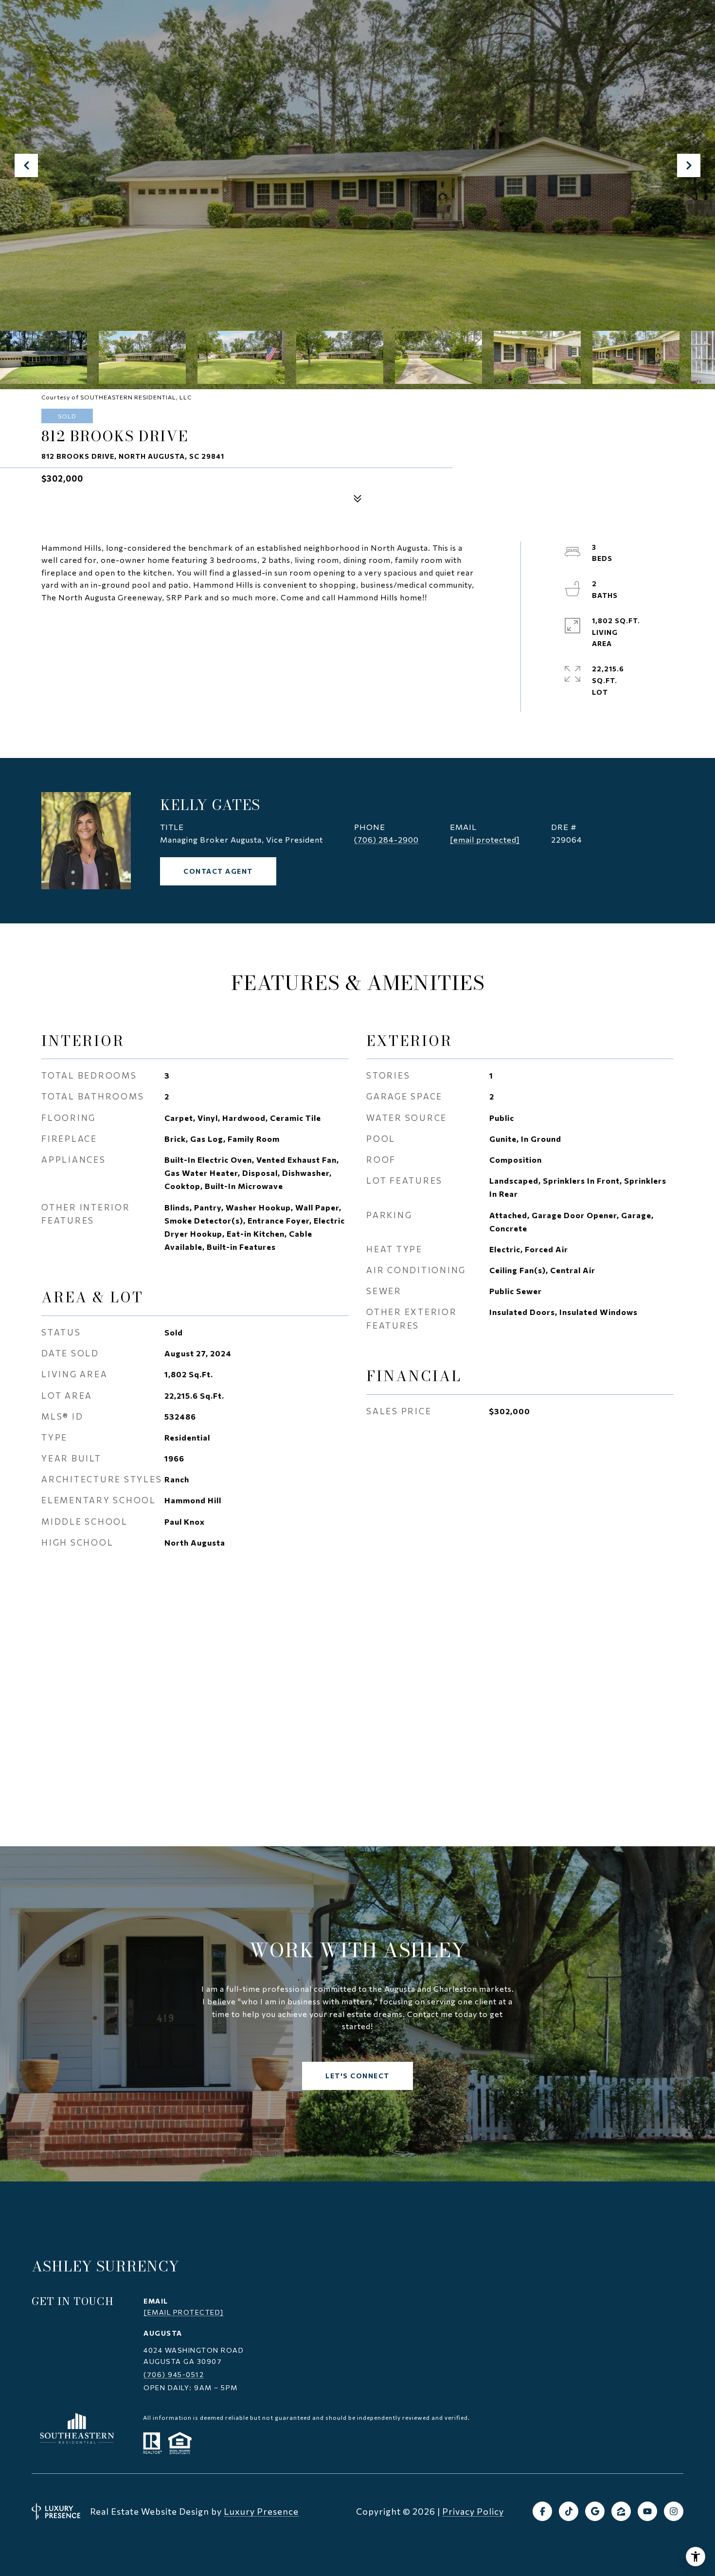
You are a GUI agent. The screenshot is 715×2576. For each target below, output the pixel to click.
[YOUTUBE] (647, 2511)
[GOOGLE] (595, 2511)
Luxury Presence (261, 2511)
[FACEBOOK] (542, 2511)
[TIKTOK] (569, 2511)
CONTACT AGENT (218, 871)
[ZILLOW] (621, 2511)
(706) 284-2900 (386, 839)
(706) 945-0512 (174, 2374)
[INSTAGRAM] (674, 2511)
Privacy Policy (473, 2511)
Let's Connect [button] (357, 2076)
